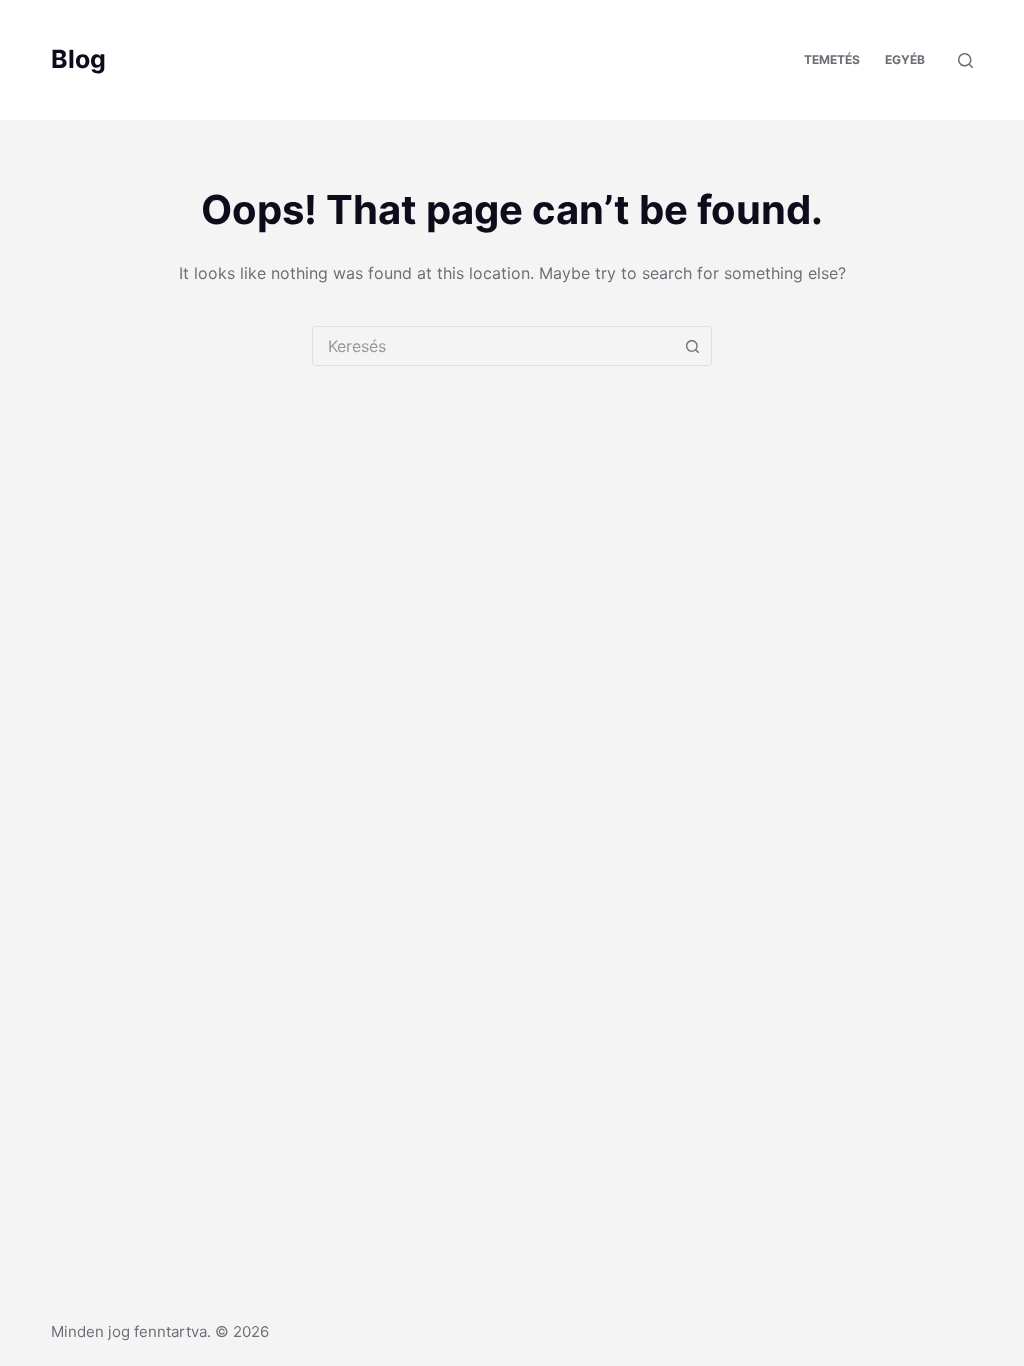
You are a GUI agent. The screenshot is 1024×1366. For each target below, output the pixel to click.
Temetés (832, 59)
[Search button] (692, 346)
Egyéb (905, 59)
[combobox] (493, 346)
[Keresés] (965, 60)
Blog (78, 59)
